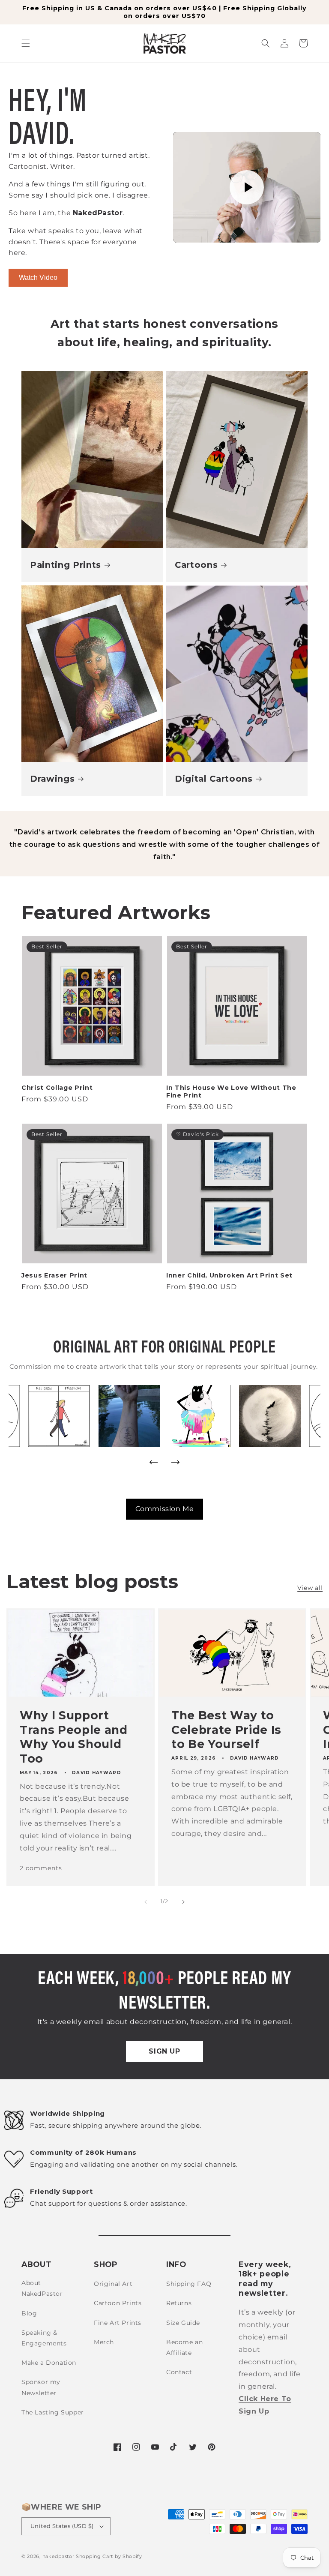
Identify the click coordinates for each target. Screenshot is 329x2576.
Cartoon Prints (118, 2303)
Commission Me (165, 1509)
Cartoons (196, 565)
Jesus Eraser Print (54, 1275)
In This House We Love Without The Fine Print (231, 1092)
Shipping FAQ (189, 2284)
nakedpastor (58, 2556)
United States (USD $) (62, 2526)
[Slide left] (146, 1902)
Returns (179, 2303)
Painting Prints (66, 565)
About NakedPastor (42, 2288)
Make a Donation (49, 2363)
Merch (104, 2342)
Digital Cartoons (214, 779)
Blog (29, 2313)
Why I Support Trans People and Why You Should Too (74, 1737)
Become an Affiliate (184, 2347)
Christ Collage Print (57, 1088)
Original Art (113, 2284)
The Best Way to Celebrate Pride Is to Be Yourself (226, 1730)
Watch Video (38, 277)
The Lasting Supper (53, 2412)
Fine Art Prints (118, 2323)
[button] (26, 43)
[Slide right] (183, 1902)
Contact (179, 2372)
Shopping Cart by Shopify (109, 2556)
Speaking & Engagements (44, 2338)
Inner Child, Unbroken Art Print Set (229, 1275)
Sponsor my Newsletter (41, 2387)
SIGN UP (164, 2051)
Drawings (52, 779)
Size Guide (183, 2323)
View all (310, 1588)
